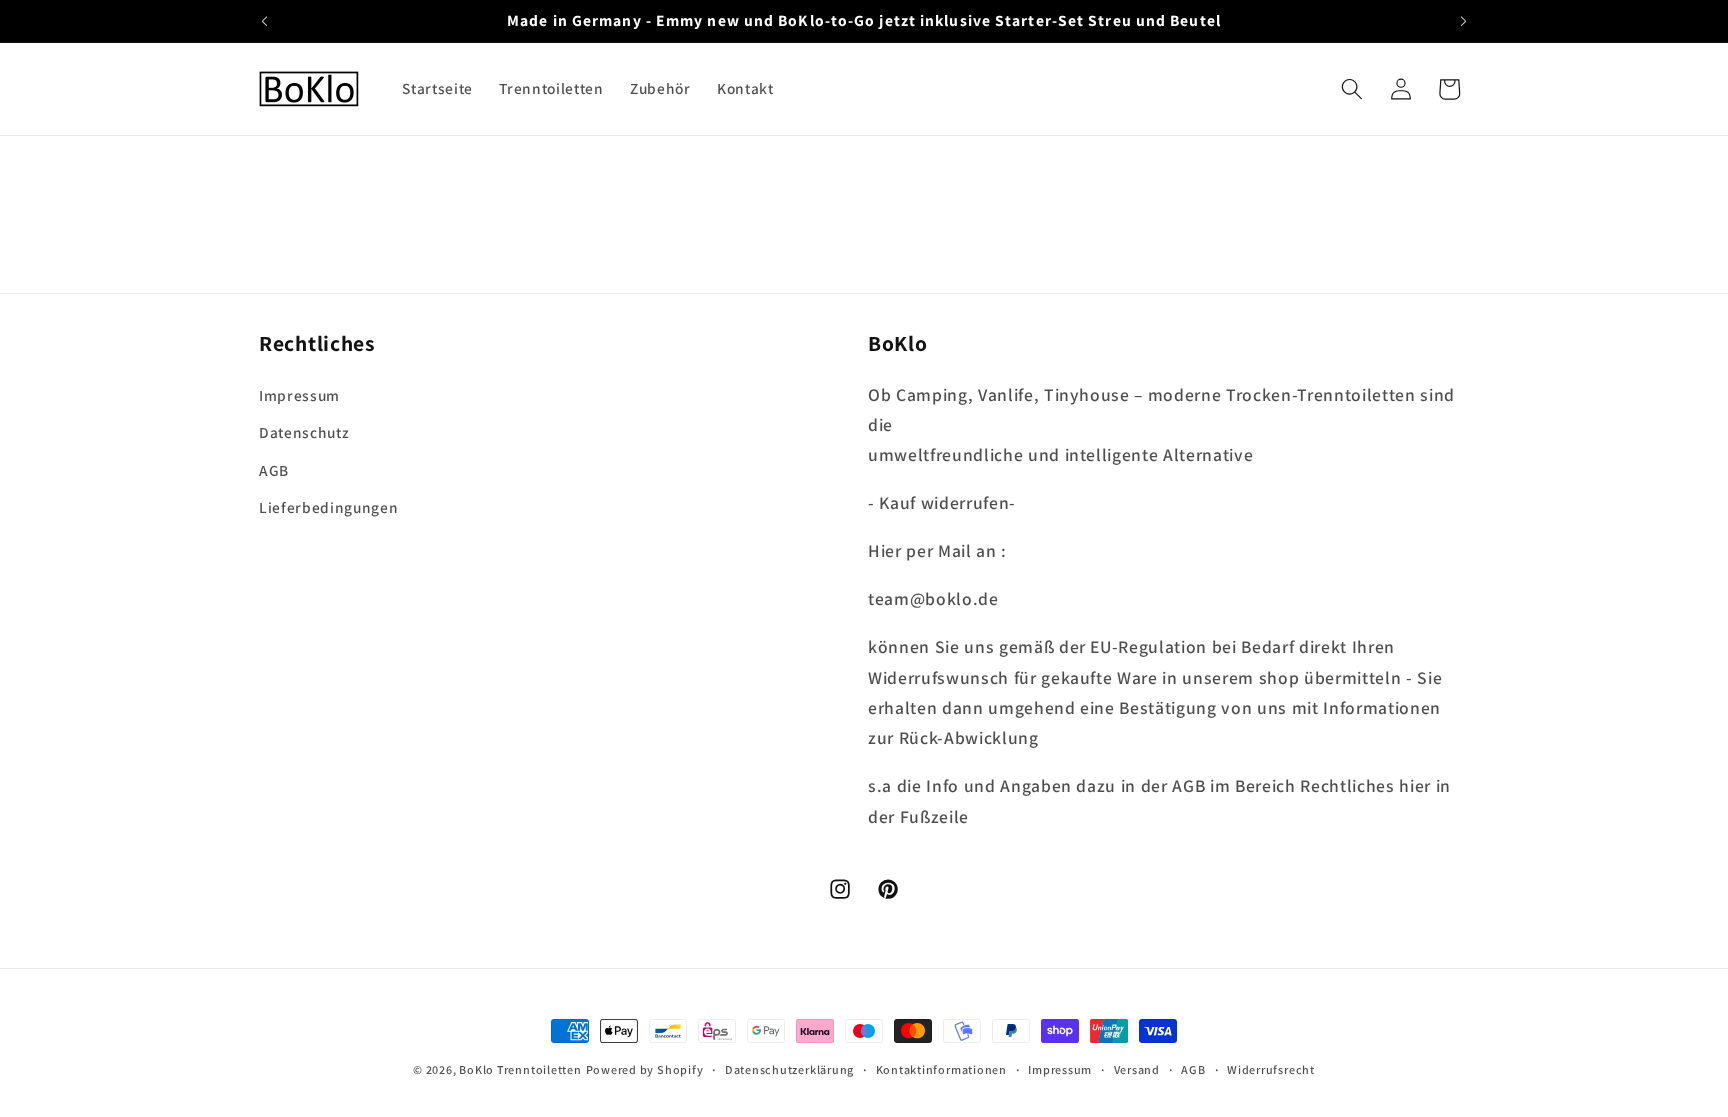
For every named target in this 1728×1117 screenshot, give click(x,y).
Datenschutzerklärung (789, 1069)
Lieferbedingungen (328, 507)
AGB (274, 470)
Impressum (299, 395)
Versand (1137, 1069)
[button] (1352, 89)
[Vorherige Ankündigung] (265, 21)
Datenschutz (304, 432)
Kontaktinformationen (941, 1069)
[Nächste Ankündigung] (1464, 21)
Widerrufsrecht (1271, 1069)
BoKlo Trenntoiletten (520, 1069)
